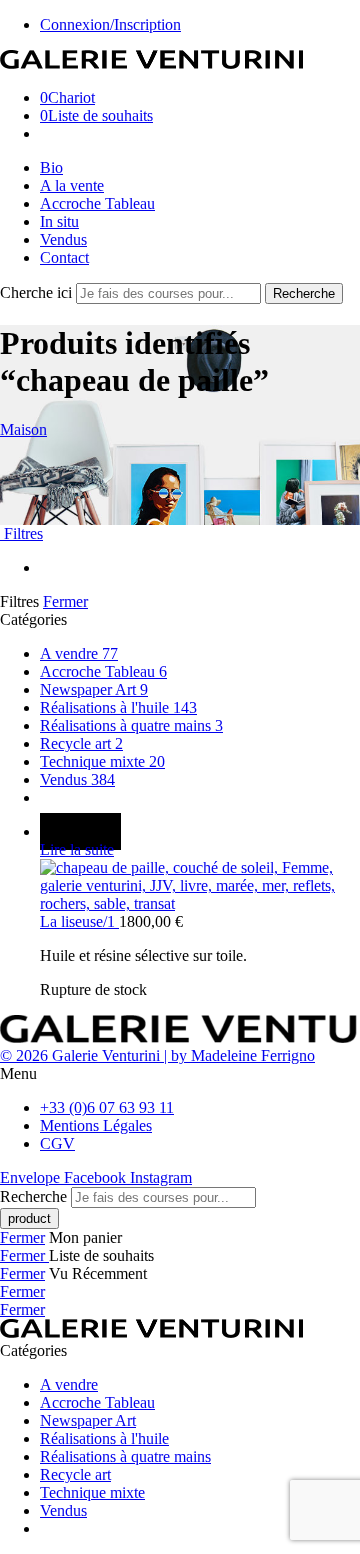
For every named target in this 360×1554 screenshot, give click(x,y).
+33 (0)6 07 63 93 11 (107, 1107)
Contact (64, 257)
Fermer (65, 601)
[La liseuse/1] (200, 886)
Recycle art (81, 743)
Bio (51, 167)
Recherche (304, 293)
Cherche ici (38, 292)
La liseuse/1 (79, 921)
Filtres (21, 533)
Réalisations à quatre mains (131, 725)
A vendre (79, 653)
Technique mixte (102, 761)
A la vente (72, 185)
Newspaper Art (94, 689)
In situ (59, 221)
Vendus (63, 239)
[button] (180, 1074)
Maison (23, 429)
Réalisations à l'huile (118, 707)
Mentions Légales (96, 1125)
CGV (57, 1143)
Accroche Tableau (97, 203)
